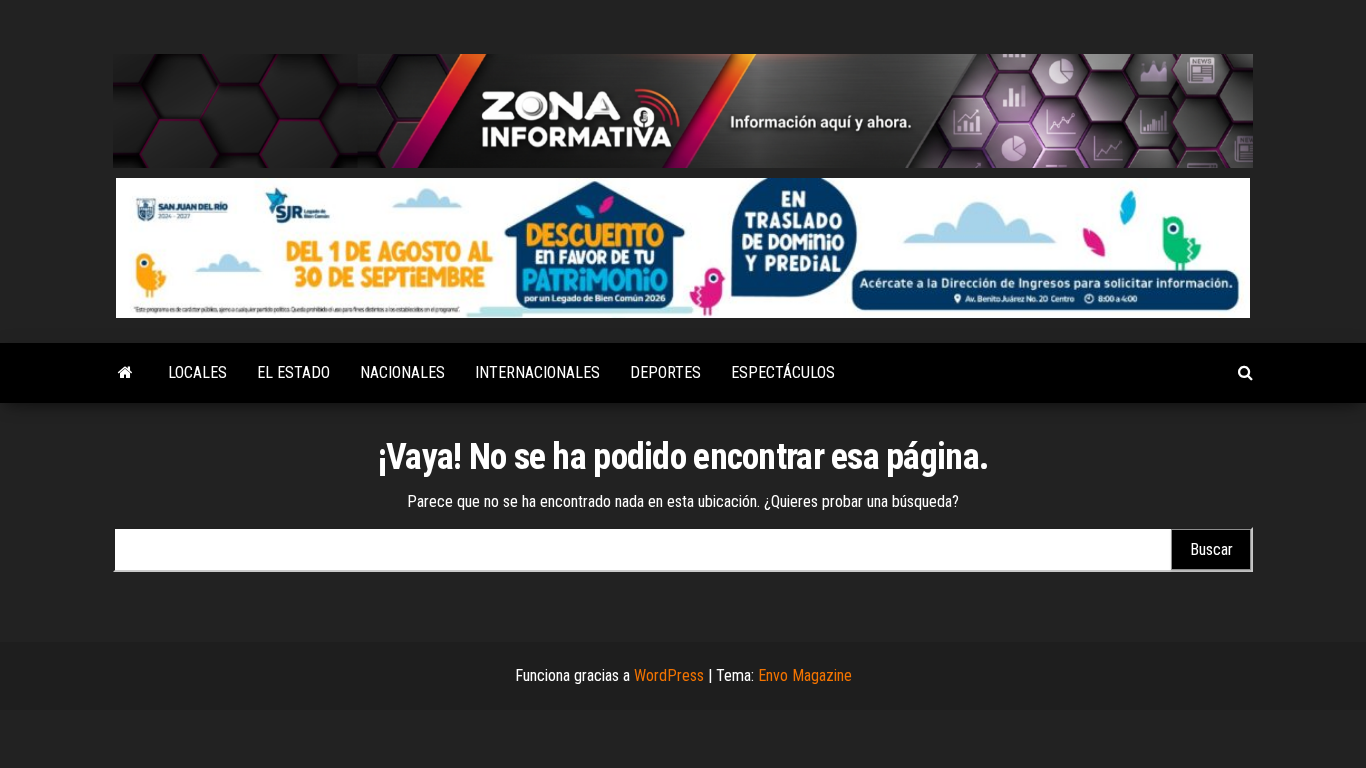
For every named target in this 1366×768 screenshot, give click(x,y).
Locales (197, 372)
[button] (683, 248)
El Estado (293, 372)
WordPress (669, 675)
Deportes (665, 372)
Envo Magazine (805, 675)
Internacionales (537, 372)
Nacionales (402, 372)
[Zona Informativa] (125, 373)
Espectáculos (783, 372)
